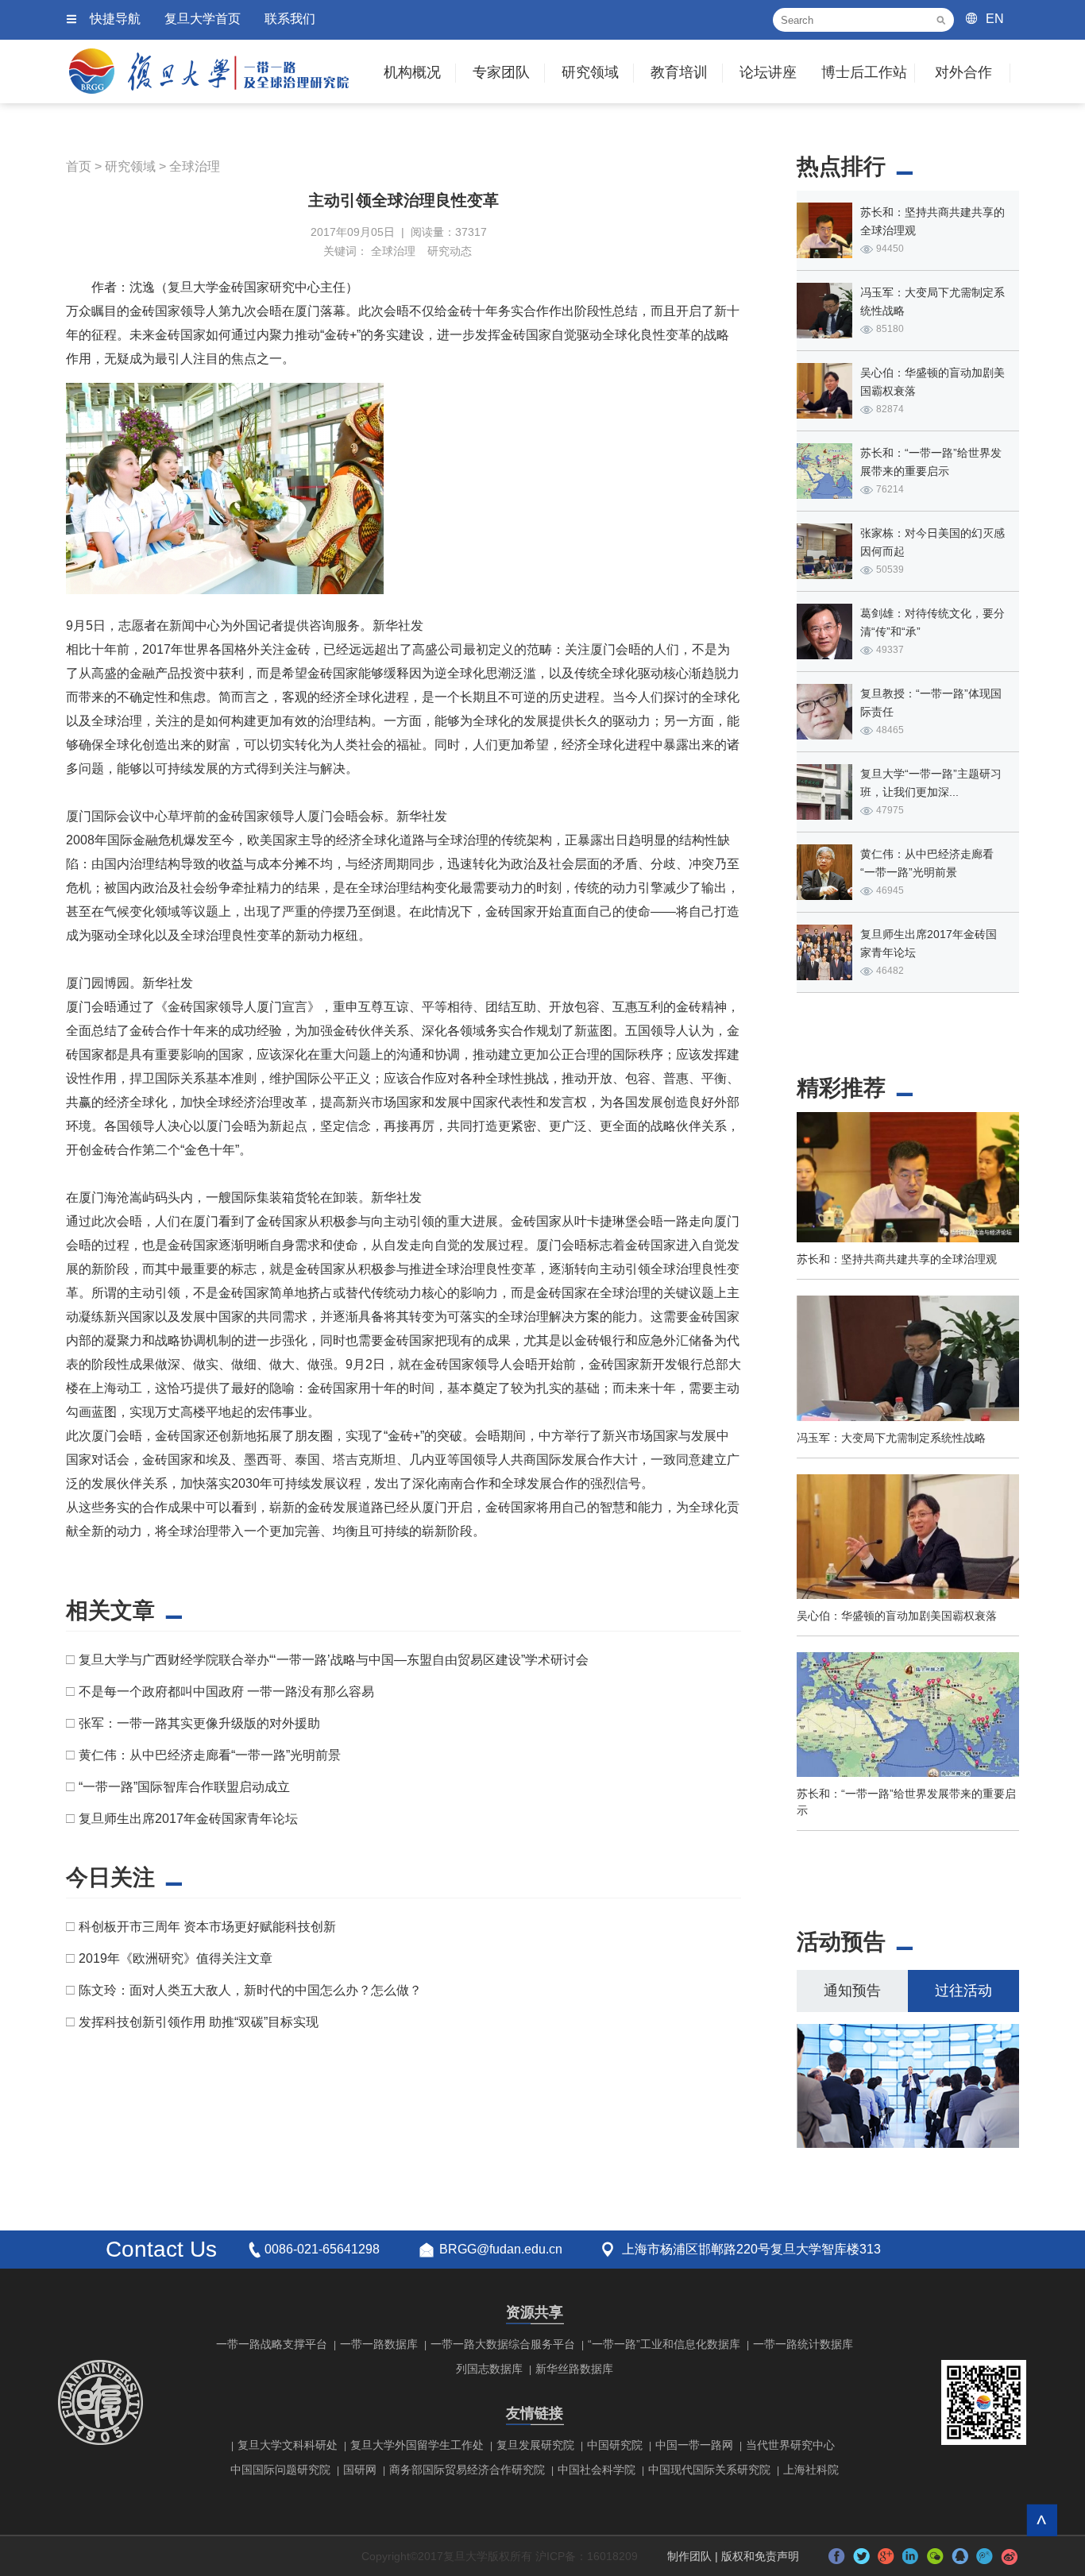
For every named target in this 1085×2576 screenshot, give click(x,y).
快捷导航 (115, 19)
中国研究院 (615, 2445)
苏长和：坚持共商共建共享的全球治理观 (897, 1259)
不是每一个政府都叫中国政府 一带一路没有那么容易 (226, 1692)
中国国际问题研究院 (280, 2470)
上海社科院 (811, 2470)
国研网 (360, 2470)
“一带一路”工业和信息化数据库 (664, 2344)
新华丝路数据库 (574, 2369)
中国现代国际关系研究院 (709, 2470)
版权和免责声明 (760, 2556)
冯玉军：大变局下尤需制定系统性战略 (891, 1438)
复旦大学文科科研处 (288, 2445)
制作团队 (689, 2556)
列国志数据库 (489, 2369)
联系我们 (290, 19)
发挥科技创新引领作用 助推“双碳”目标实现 (199, 2022)
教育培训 (679, 72)
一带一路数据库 (379, 2344)
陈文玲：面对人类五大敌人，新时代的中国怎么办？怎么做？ (250, 1990)
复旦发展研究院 (535, 2445)
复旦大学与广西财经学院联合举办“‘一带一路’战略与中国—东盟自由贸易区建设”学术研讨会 (334, 1660)
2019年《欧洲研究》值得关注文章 (176, 1958)
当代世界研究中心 (790, 2445)
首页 (79, 166)
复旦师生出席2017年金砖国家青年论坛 (188, 1819)
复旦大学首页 (203, 19)
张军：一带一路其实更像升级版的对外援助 (199, 1723)
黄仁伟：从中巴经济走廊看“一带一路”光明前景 (210, 1755)
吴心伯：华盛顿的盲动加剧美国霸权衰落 (897, 1616)
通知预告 (852, 1991)
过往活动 (963, 1991)
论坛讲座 (768, 72)
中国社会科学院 (597, 2470)
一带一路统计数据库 (803, 2344)
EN (995, 19)
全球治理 (195, 166)
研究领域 (590, 72)
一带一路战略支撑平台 (272, 2344)
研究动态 (450, 251)
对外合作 (963, 72)
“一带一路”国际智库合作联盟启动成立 (184, 1787)
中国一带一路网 (694, 2445)
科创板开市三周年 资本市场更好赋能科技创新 (207, 1927)
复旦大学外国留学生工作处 (417, 2445)
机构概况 (412, 72)
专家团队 (501, 72)
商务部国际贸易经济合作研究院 (467, 2470)
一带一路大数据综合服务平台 (503, 2344)
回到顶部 (1042, 2520)
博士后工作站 (864, 72)
